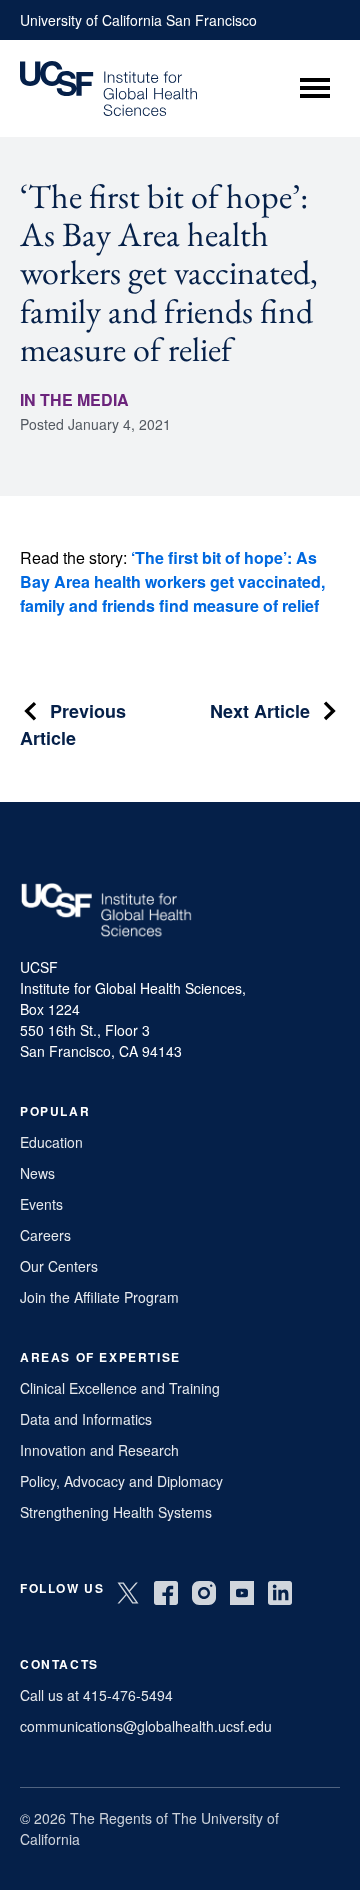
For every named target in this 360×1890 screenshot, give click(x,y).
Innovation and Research (99, 1450)
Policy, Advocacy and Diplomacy (121, 1481)
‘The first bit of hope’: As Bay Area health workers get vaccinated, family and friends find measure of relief (172, 581)
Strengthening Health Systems (116, 1512)
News (37, 1173)
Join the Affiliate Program (99, 1297)
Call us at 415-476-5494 (96, 1695)
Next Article (260, 711)
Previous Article (73, 724)
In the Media (74, 399)
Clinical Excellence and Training (120, 1388)
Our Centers (59, 1266)
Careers (45, 1235)
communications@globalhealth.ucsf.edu (146, 1726)
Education (51, 1142)
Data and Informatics (86, 1419)
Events (41, 1204)
